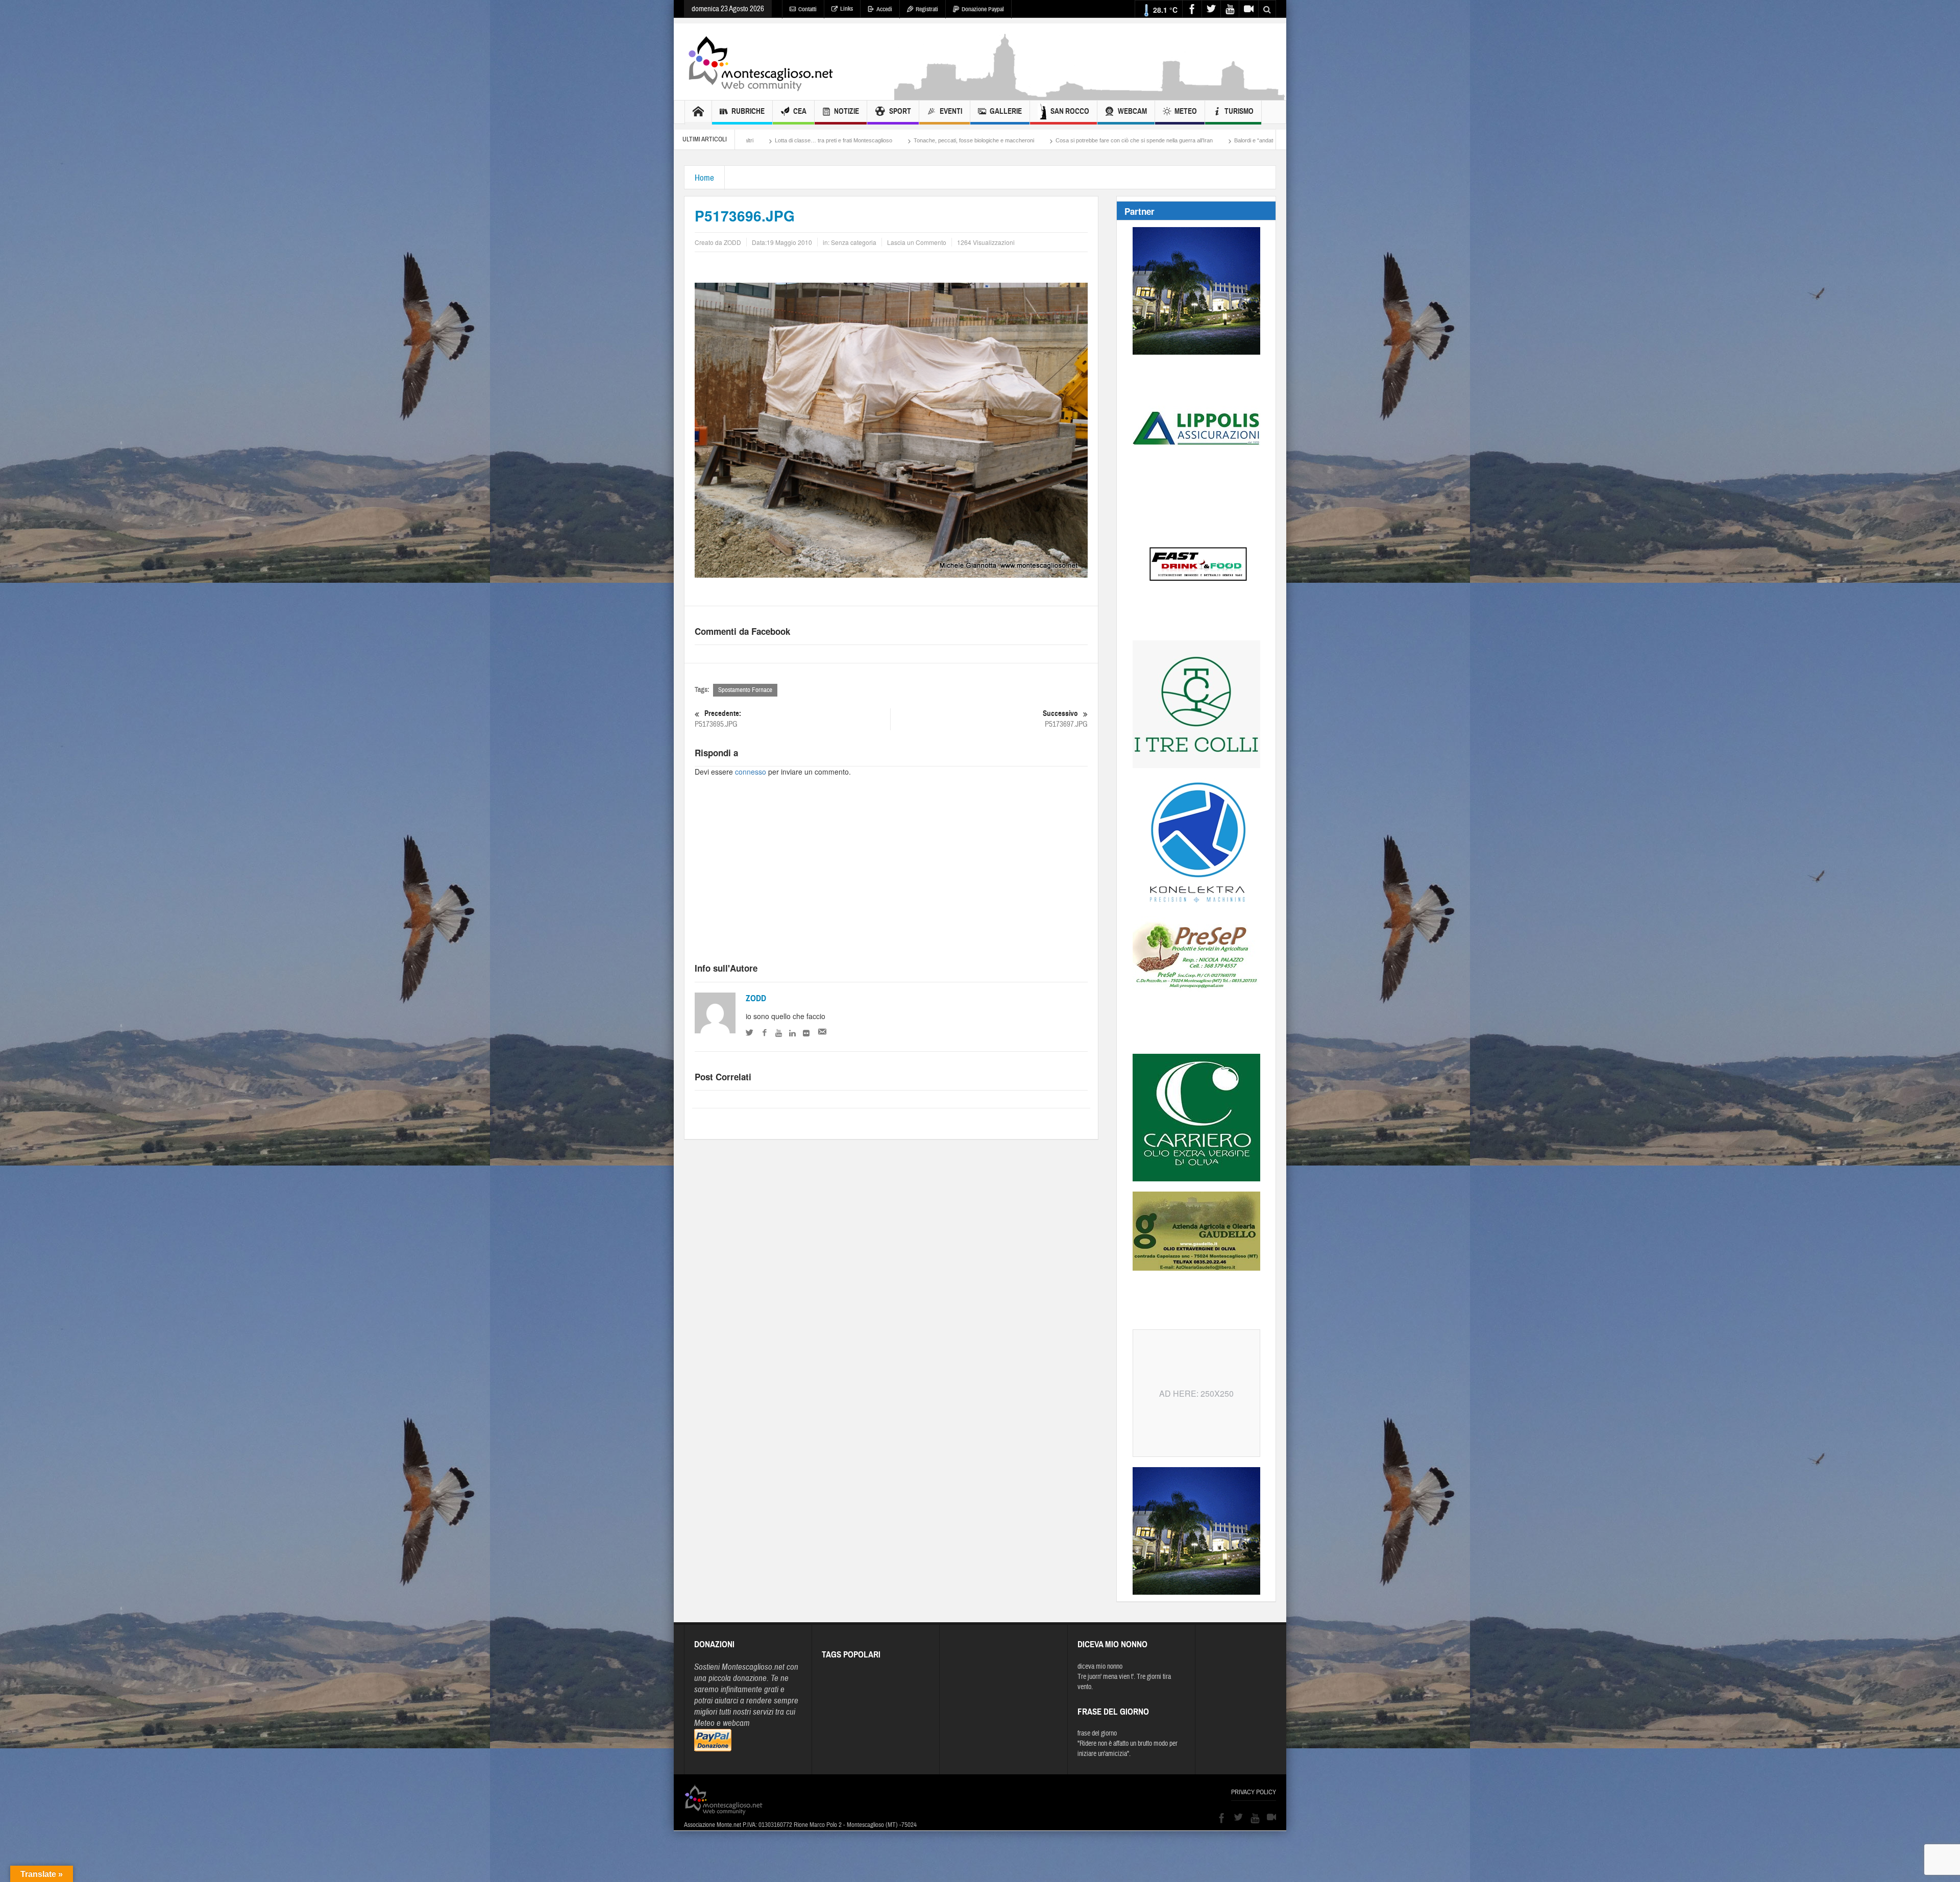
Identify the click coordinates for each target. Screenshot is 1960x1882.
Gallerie (1006, 111)
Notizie (847, 111)
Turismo (1239, 111)
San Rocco (1070, 111)
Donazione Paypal (983, 9)
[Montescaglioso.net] (761, 62)
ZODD (756, 998)
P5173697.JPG (1065, 719)
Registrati (927, 9)
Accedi (884, 9)
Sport (900, 111)
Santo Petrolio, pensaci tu (995, 140)
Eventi (951, 111)
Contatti (807, 9)
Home (704, 178)
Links (847, 9)
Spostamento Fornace (745, 690)
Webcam (1132, 111)
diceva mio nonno (1100, 1667)
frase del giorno (1097, 1734)
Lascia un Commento (917, 242)
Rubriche (748, 111)
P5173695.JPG (718, 719)
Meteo (1186, 111)
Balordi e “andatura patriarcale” (904, 140)
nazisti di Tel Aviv (1069, 140)
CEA (800, 111)
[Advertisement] (1090, 95)
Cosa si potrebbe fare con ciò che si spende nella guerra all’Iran (766, 140)
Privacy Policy (1254, 1792)
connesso (751, 772)
